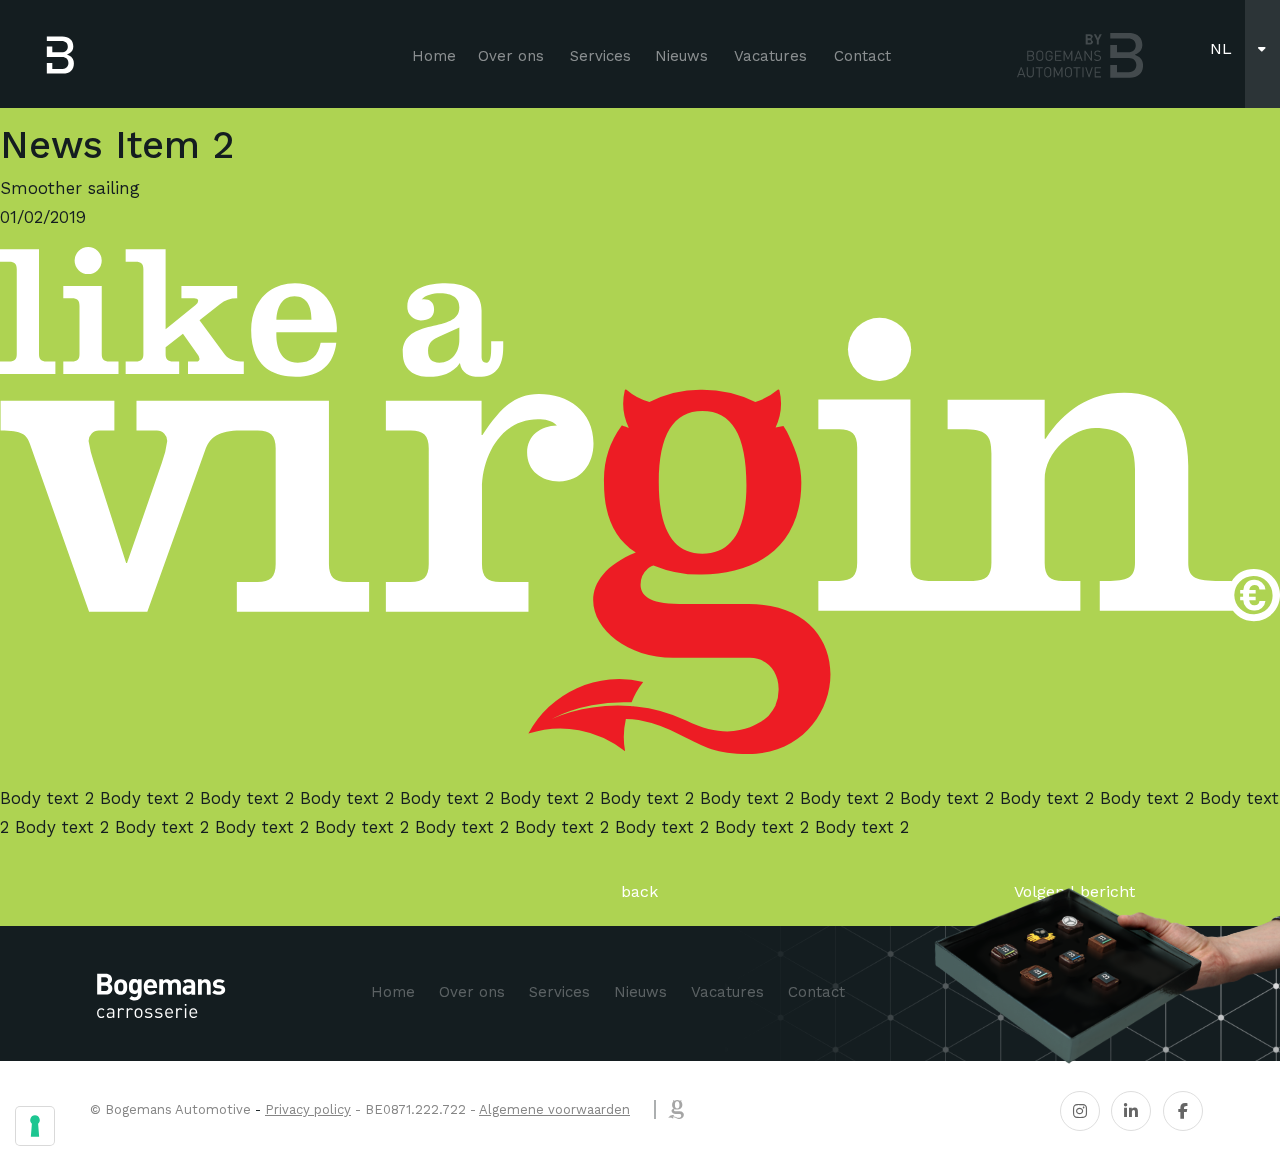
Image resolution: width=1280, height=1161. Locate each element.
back (639, 891)
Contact (862, 56)
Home (434, 56)
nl (1221, 48)
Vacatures (770, 56)
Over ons (511, 56)
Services (600, 56)
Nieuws (681, 56)
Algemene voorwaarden (554, 1109)
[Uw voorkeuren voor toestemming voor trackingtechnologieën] (35, 1126)
